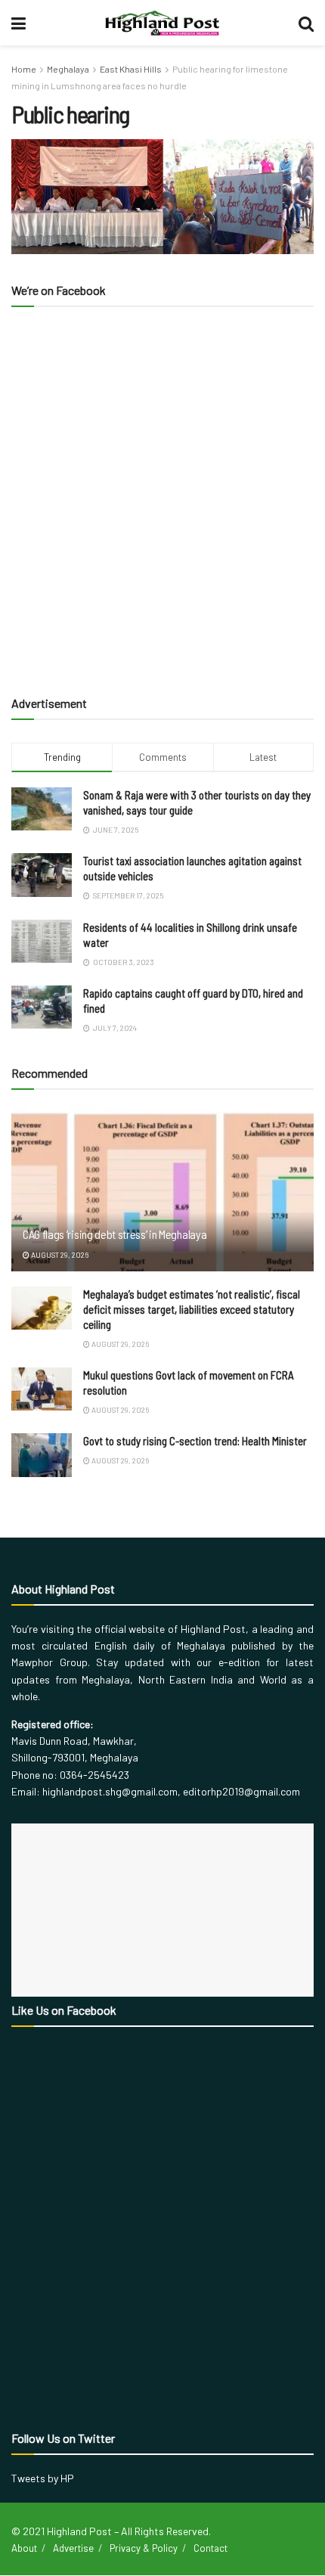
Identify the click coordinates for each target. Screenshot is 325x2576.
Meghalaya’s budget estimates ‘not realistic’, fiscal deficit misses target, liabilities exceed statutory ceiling (192, 1309)
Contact (210, 2548)
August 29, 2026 (59, 1255)
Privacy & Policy (144, 2548)
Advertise (73, 2548)
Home (24, 69)
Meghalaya (68, 69)
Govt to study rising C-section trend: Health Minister (195, 1441)
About (24, 2548)
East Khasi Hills (131, 69)
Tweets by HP (43, 2478)
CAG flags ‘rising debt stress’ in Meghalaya (115, 1234)
